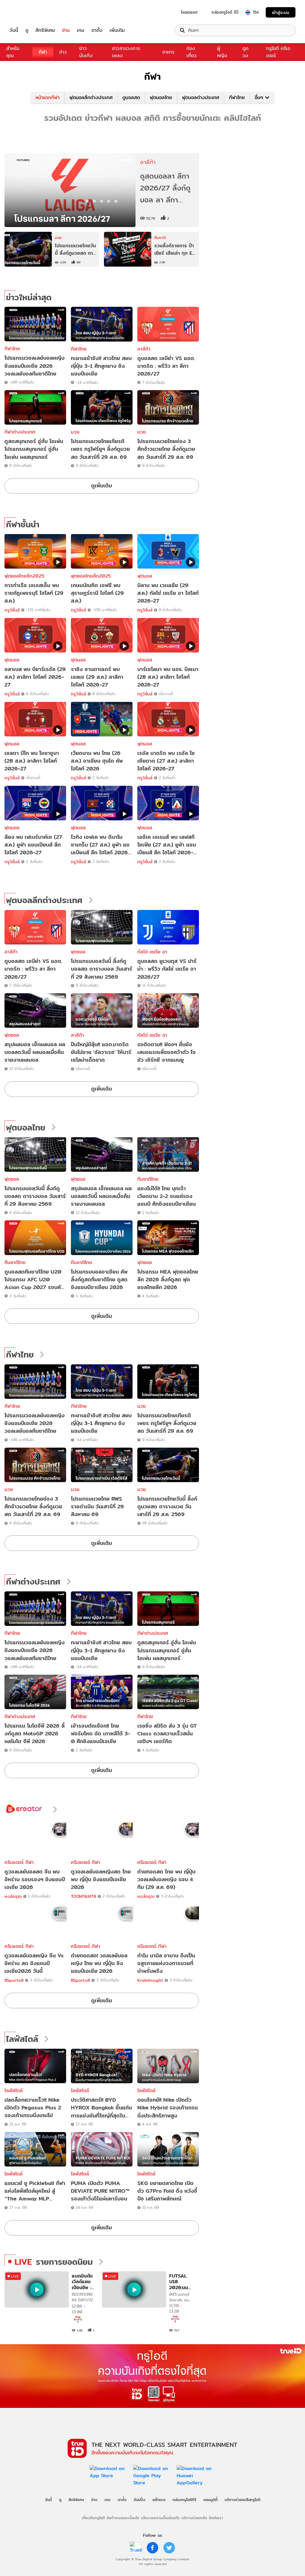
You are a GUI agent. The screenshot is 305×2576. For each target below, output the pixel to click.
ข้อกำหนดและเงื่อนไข (123, 2518)
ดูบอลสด (131, 97)
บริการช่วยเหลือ (194, 2518)
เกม (81, 30)
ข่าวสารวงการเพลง (126, 52)
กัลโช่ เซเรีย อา (152, 952)
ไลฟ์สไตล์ (22, 2039)
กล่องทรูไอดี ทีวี (225, 12)
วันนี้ (14, 30)
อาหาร (168, 52)
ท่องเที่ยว (192, 52)
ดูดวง (245, 52)
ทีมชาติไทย (148, 1179)
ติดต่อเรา (216, 2518)
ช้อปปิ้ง (140, 2500)
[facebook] (152, 2548)
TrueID (27, 12)
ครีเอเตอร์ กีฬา (19, 1862)
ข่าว (63, 52)
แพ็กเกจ (159, 2500)
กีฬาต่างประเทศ (20, 432)
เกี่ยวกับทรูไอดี (93, 2518)
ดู (27, 30)
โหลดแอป (189, 12)
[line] (136, 2548)
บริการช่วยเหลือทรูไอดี (242, 2500)
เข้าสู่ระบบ (281, 12)
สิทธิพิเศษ (45, 30)
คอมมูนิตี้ (210, 2500)
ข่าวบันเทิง (86, 52)
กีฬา (43, 52)
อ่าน (66, 30)
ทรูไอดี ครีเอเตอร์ (278, 52)
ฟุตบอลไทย (161, 97)
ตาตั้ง (97, 30)
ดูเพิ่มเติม (102, 485)
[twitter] (169, 2548)
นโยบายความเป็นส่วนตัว (160, 2518)
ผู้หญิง (222, 52)
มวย (75, 432)
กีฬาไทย (237, 97)
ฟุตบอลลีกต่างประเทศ (91, 97)
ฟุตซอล (78, 952)
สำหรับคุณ (13, 52)
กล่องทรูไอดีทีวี (184, 2500)
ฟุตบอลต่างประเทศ (201, 97)
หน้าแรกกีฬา (48, 97)
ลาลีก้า (144, 349)
